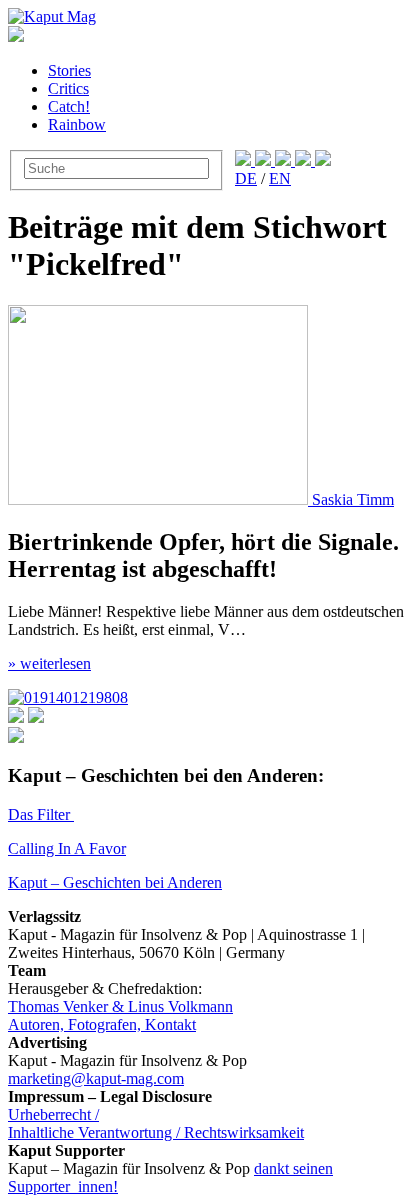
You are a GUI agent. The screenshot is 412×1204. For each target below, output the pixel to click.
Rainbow (77, 124)
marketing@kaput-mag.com (96, 1078)
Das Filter (41, 814)
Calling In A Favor (67, 848)
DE (246, 178)
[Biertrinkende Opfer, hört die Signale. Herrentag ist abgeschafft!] (160, 499)
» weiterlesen (49, 663)
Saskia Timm (353, 499)
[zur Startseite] (52, 16)
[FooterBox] (68, 697)
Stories (69, 70)
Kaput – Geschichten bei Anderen (115, 882)
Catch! (69, 106)
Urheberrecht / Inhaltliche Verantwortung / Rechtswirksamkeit (156, 1123)
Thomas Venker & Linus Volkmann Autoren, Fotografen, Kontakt (120, 1015)
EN (280, 178)
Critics (68, 88)
